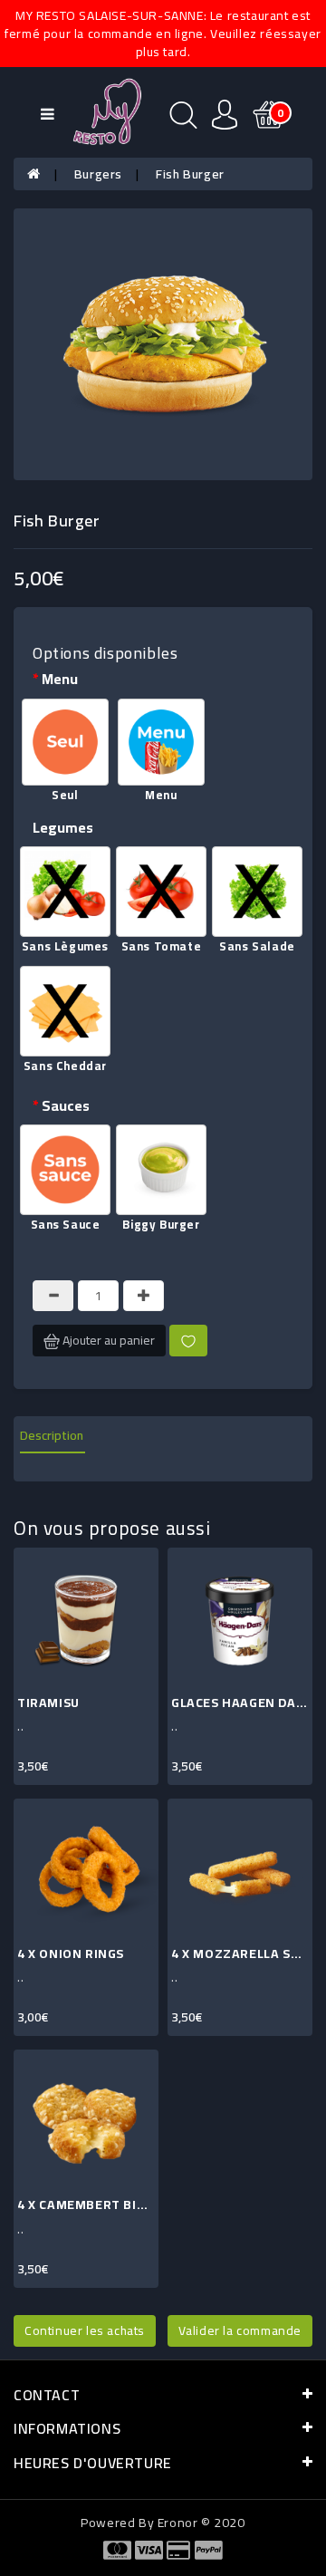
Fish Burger (190, 174)
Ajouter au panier (107, 1340)
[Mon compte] (225, 113)
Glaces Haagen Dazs (242, 1703)
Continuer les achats (85, 2330)
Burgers (98, 174)
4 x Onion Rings (71, 1954)
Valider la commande (240, 2330)
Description (52, 1435)
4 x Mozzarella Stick (245, 1954)
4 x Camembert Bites (89, 2205)
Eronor (178, 2523)
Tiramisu (48, 1703)
